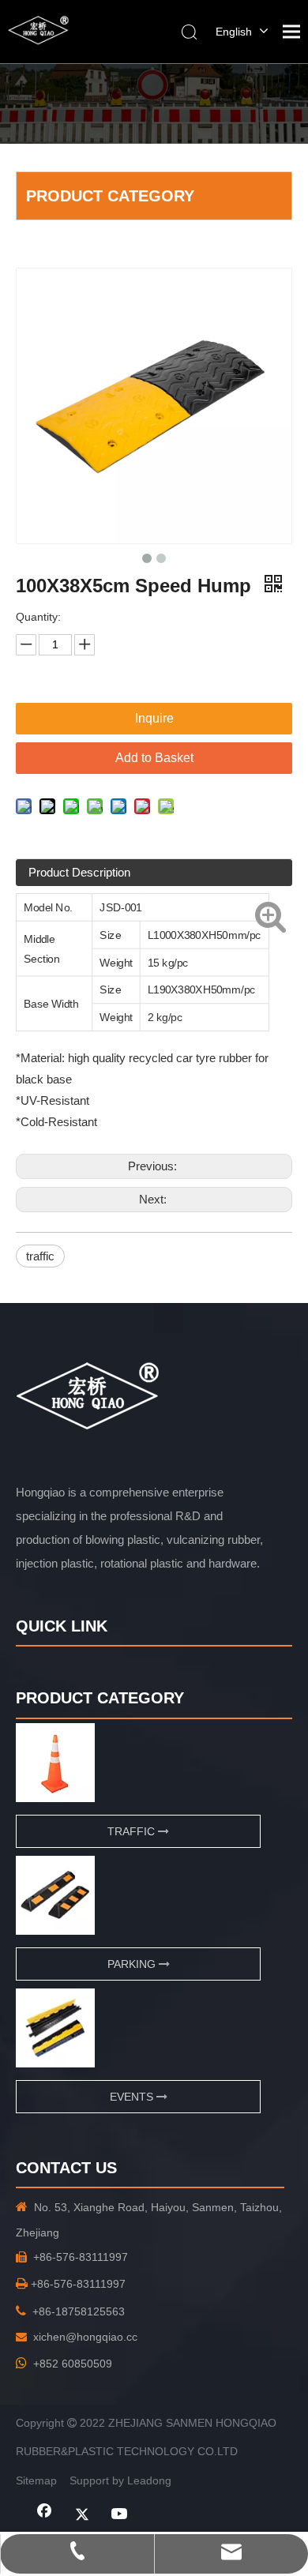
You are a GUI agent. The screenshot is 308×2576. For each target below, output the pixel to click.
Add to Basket (154, 758)
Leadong (149, 2480)
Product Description (79, 872)
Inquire (154, 718)
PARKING (133, 1964)
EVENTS (133, 2097)
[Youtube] (120, 2515)
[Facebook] (44, 2515)
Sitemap (36, 2480)
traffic (40, 1256)
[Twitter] (82, 2515)
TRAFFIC (133, 1831)
